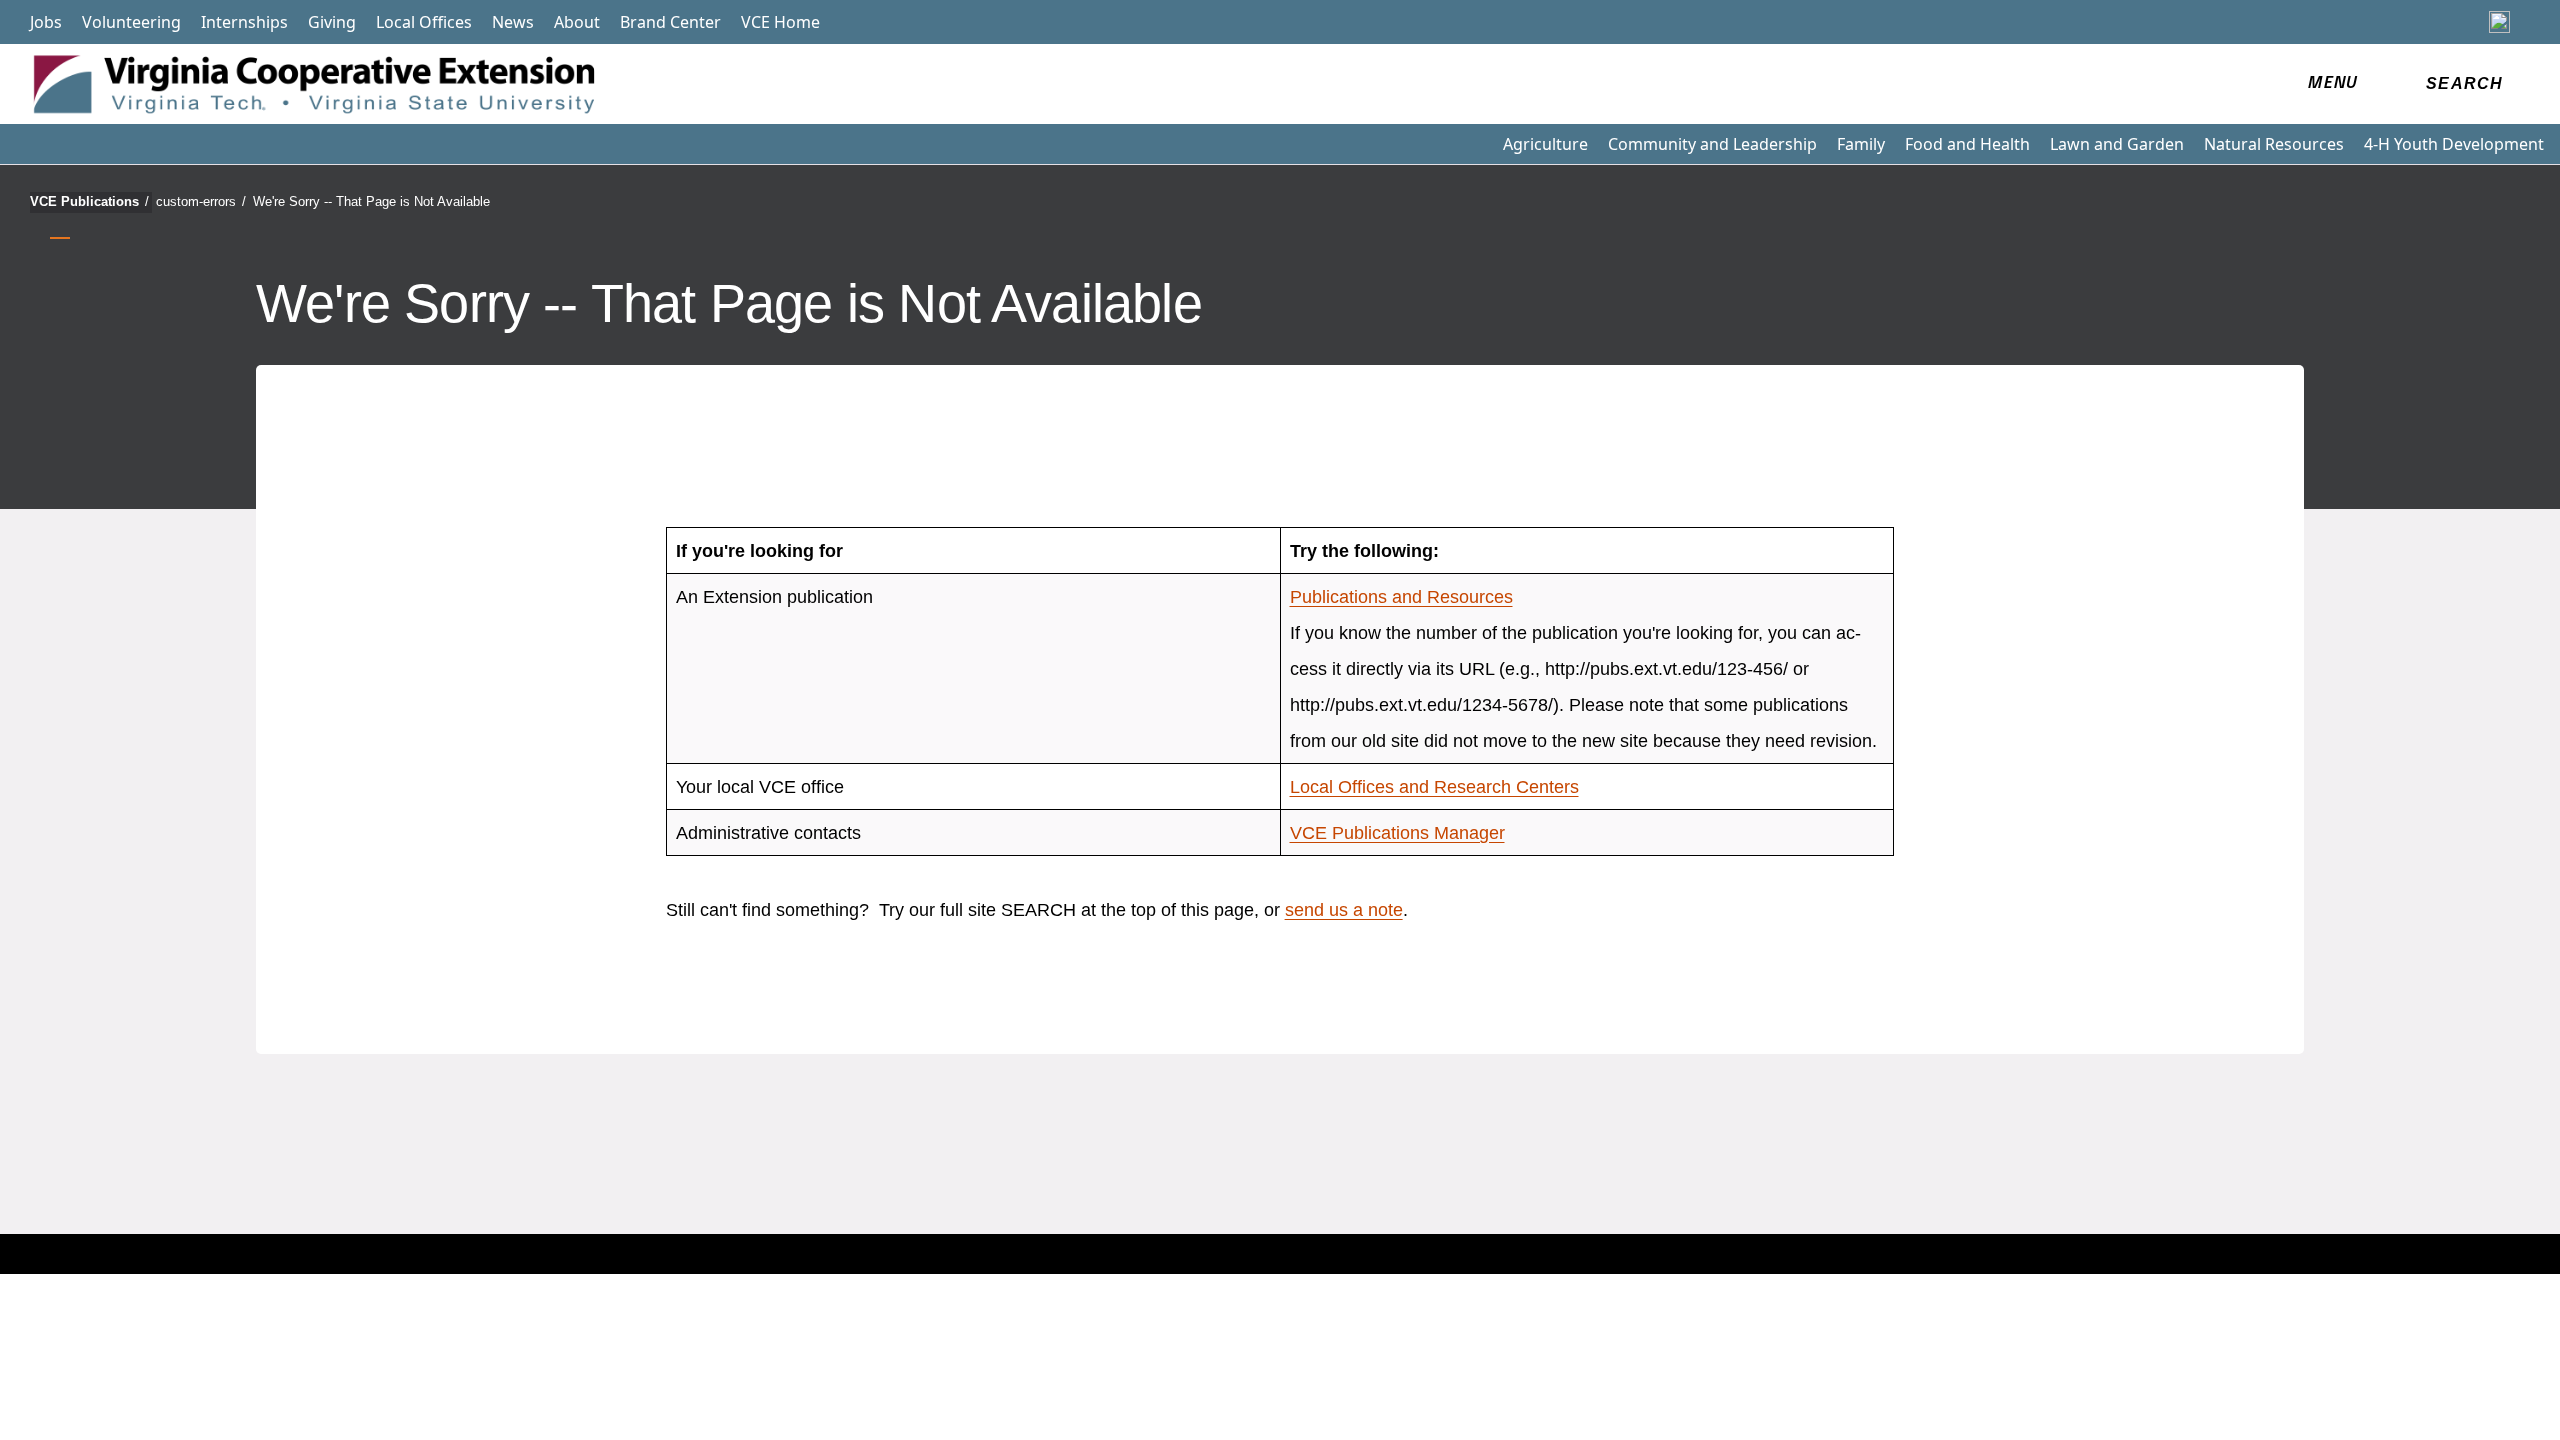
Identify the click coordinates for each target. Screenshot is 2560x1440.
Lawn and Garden (2117, 144)
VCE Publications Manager (1397, 833)
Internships (244, 22)
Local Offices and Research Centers (1434, 787)
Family (1861, 144)
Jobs (46, 22)
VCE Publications (89, 201)
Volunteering (131, 22)
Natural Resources (2274, 144)
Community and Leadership (1712, 144)
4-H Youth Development (2454, 144)
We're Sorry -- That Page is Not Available (371, 201)
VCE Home (780, 22)
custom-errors (201, 201)
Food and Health (1967, 144)
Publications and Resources (1401, 597)
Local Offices (424, 22)
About (577, 22)
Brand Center (670, 22)
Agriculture (1545, 144)
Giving (332, 22)
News (513, 22)
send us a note (1344, 910)
